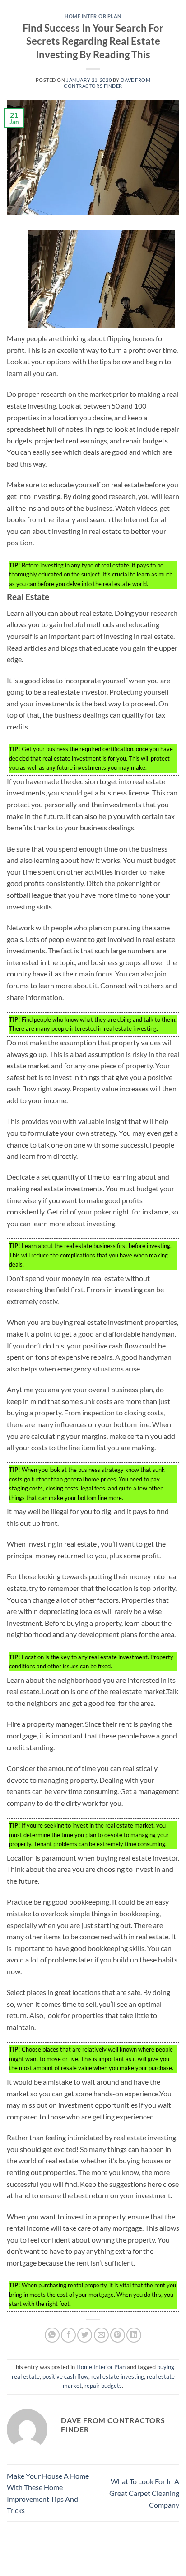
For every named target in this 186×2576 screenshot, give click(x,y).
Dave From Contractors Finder (107, 83)
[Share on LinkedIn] (134, 2335)
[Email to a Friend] (101, 2335)
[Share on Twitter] (85, 2335)
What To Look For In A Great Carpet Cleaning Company (144, 2493)
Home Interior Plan (93, 16)
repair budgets (103, 2386)
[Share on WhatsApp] (52, 2335)
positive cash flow (65, 2376)
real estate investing (118, 2376)
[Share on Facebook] (68, 2335)
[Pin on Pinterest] (118, 2335)
